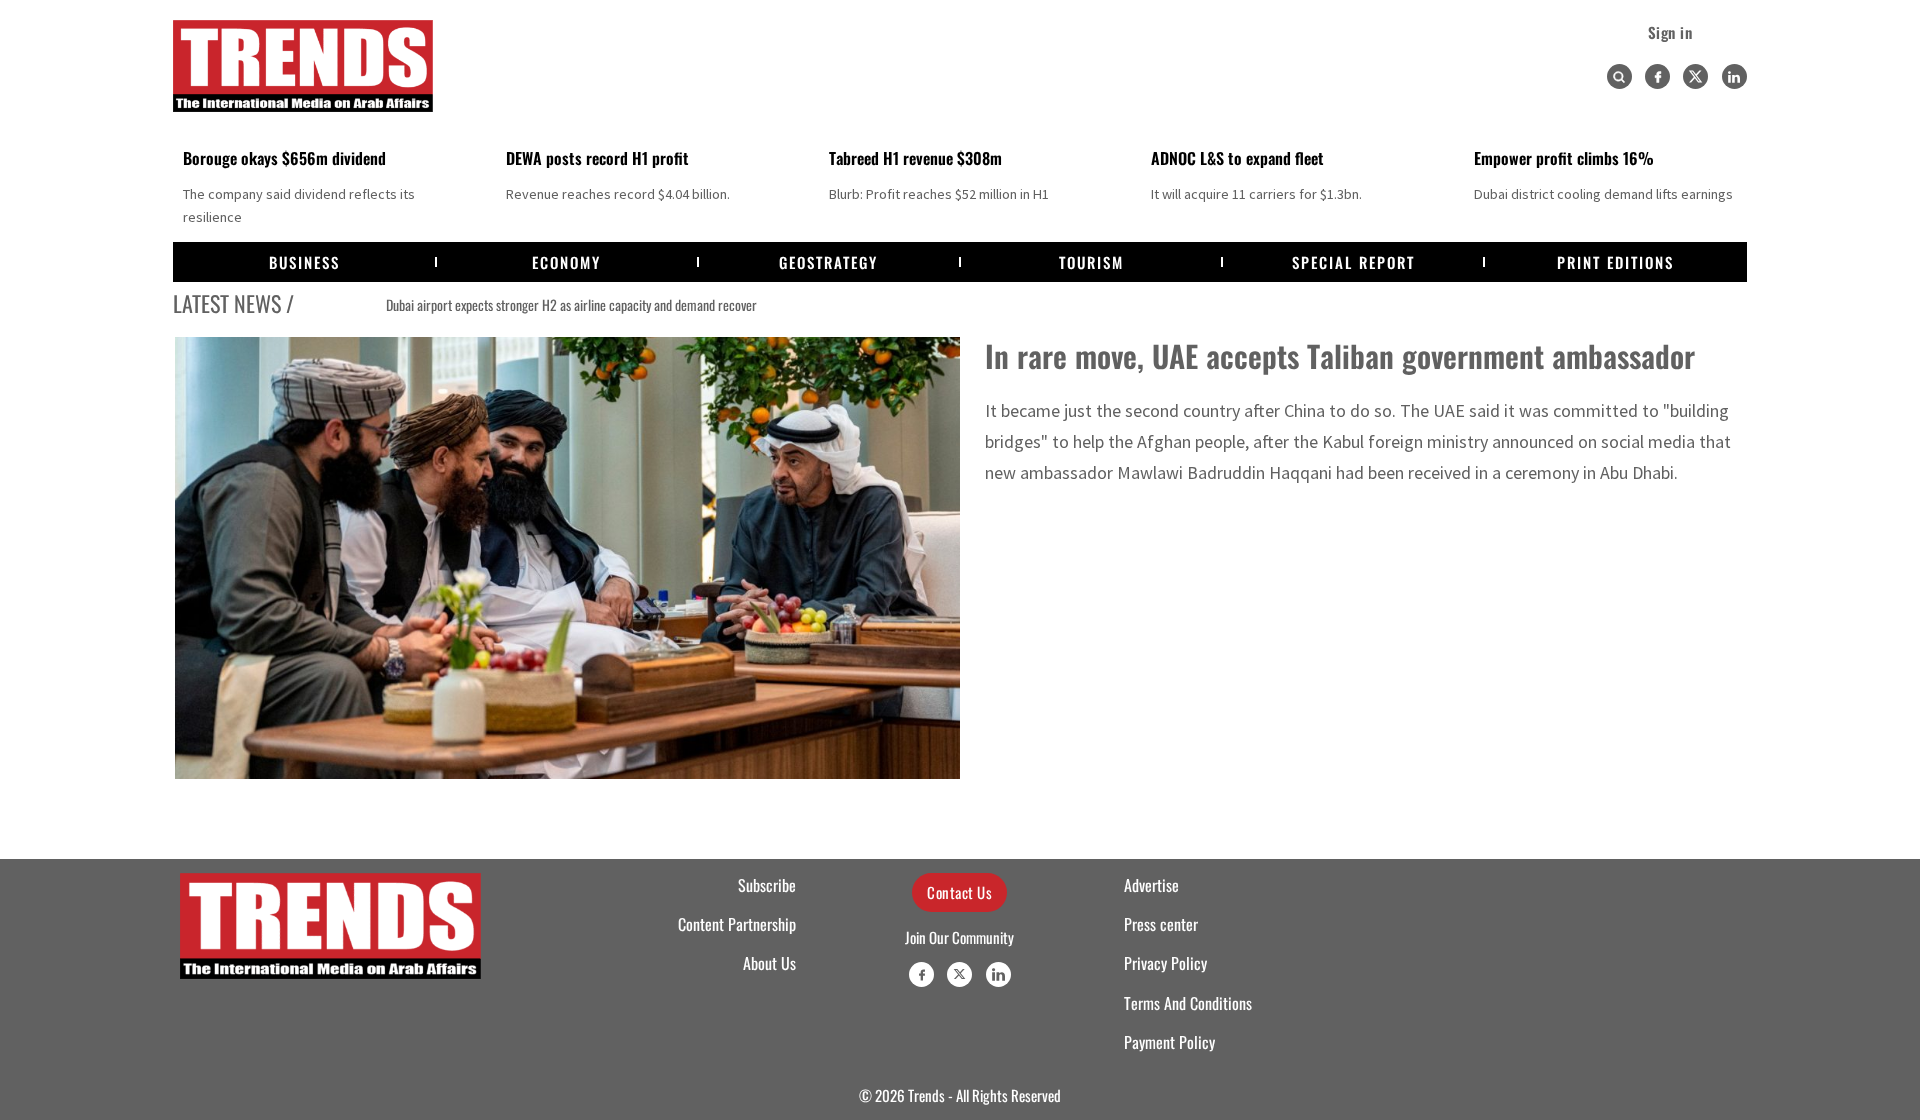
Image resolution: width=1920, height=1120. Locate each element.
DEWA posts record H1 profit (597, 158)
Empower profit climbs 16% (1564, 158)
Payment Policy (1169, 1042)
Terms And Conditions (1188, 1003)
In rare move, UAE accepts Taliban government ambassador (1340, 355)
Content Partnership (737, 924)
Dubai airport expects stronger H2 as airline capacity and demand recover (505, 305)
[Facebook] (1657, 76)
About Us (769, 963)
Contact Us (959, 892)
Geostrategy (828, 262)
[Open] (1619, 77)
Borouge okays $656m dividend (284, 158)
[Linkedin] (1734, 76)
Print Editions (1615, 262)
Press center (1161, 924)
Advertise (1151, 885)
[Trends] (303, 66)
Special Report (1353, 262)
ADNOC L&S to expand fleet (1237, 158)
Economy (566, 262)
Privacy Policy (1165, 963)
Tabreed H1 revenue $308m (915, 158)
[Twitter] (1695, 76)
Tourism (1091, 262)
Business (304, 262)
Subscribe (767, 885)
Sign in (1670, 32)
